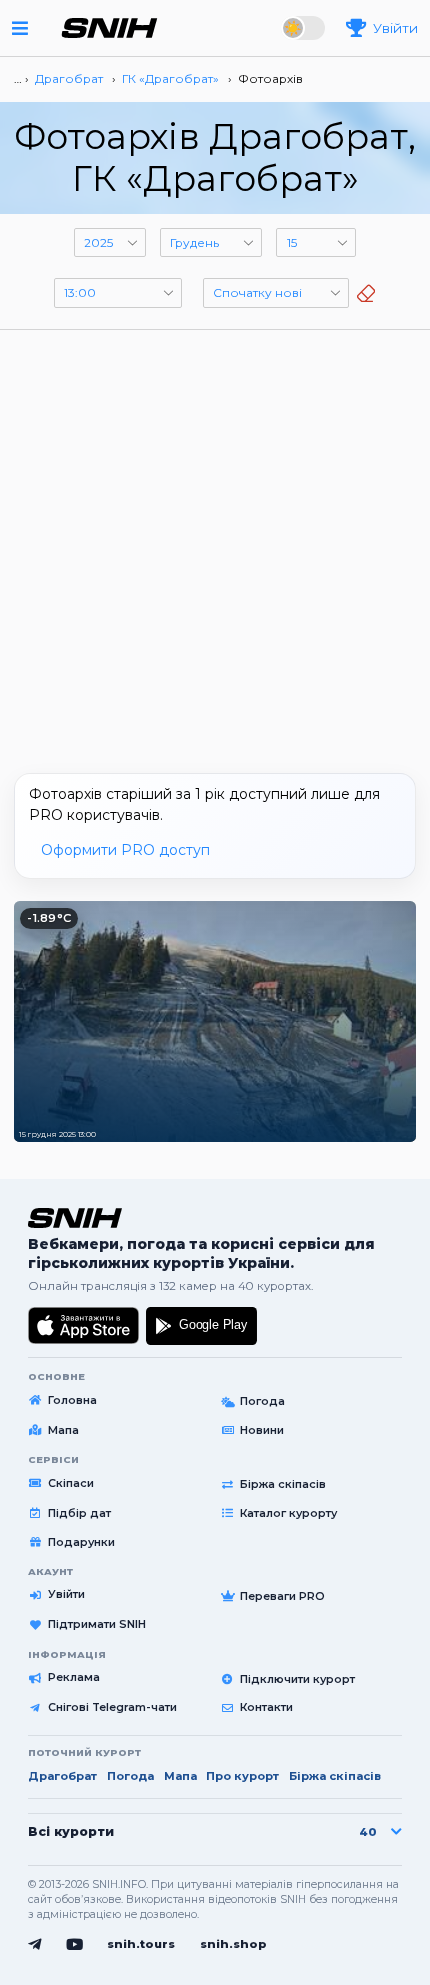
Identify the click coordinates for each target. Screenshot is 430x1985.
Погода (262, 1401)
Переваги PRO (282, 1596)
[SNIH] (75, 1218)
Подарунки (81, 1542)
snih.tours (141, 1944)
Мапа (63, 1430)
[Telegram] (34, 1944)
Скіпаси (71, 1483)
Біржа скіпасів (283, 1484)
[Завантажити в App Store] (84, 1326)
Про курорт (242, 1776)
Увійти (66, 1594)
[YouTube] (74, 1944)
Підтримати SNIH (97, 1624)
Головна (72, 1400)
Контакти (266, 1707)
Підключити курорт (297, 1679)
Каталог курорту (288, 1513)
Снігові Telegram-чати (112, 1707)
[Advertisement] (215, 544)
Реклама (74, 1677)
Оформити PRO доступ (125, 850)
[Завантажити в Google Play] (201, 1326)
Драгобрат (62, 1776)
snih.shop (233, 1944)
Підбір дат (79, 1513)
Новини (262, 1430)
